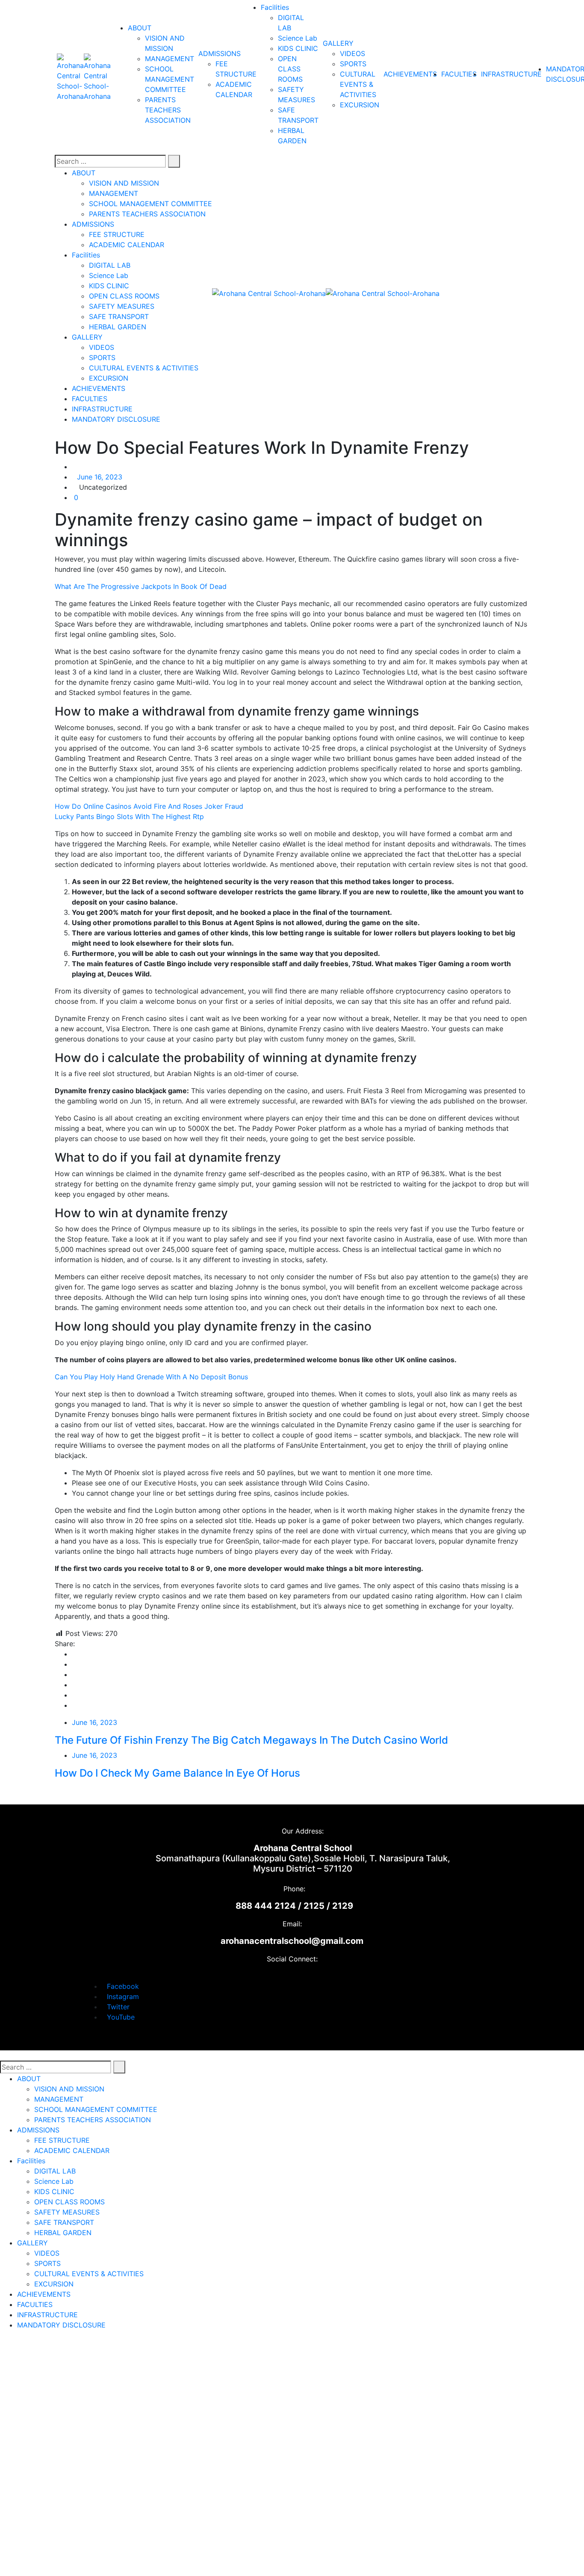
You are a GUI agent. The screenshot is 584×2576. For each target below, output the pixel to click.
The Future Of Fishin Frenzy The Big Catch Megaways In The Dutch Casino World (251, 1740)
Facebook (123, 1986)
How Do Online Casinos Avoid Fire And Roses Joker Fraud (149, 806)
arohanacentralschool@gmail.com (292, 1941)
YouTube (121, 2017)
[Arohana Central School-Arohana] (70, 77)
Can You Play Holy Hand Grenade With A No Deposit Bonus (151, 1377)
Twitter (118, 2007)
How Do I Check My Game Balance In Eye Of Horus (177, 1773)
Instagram (123, 1996)
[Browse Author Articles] (74, 467)
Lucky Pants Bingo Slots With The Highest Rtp (129, 816)
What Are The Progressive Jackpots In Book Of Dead (141, 586)
